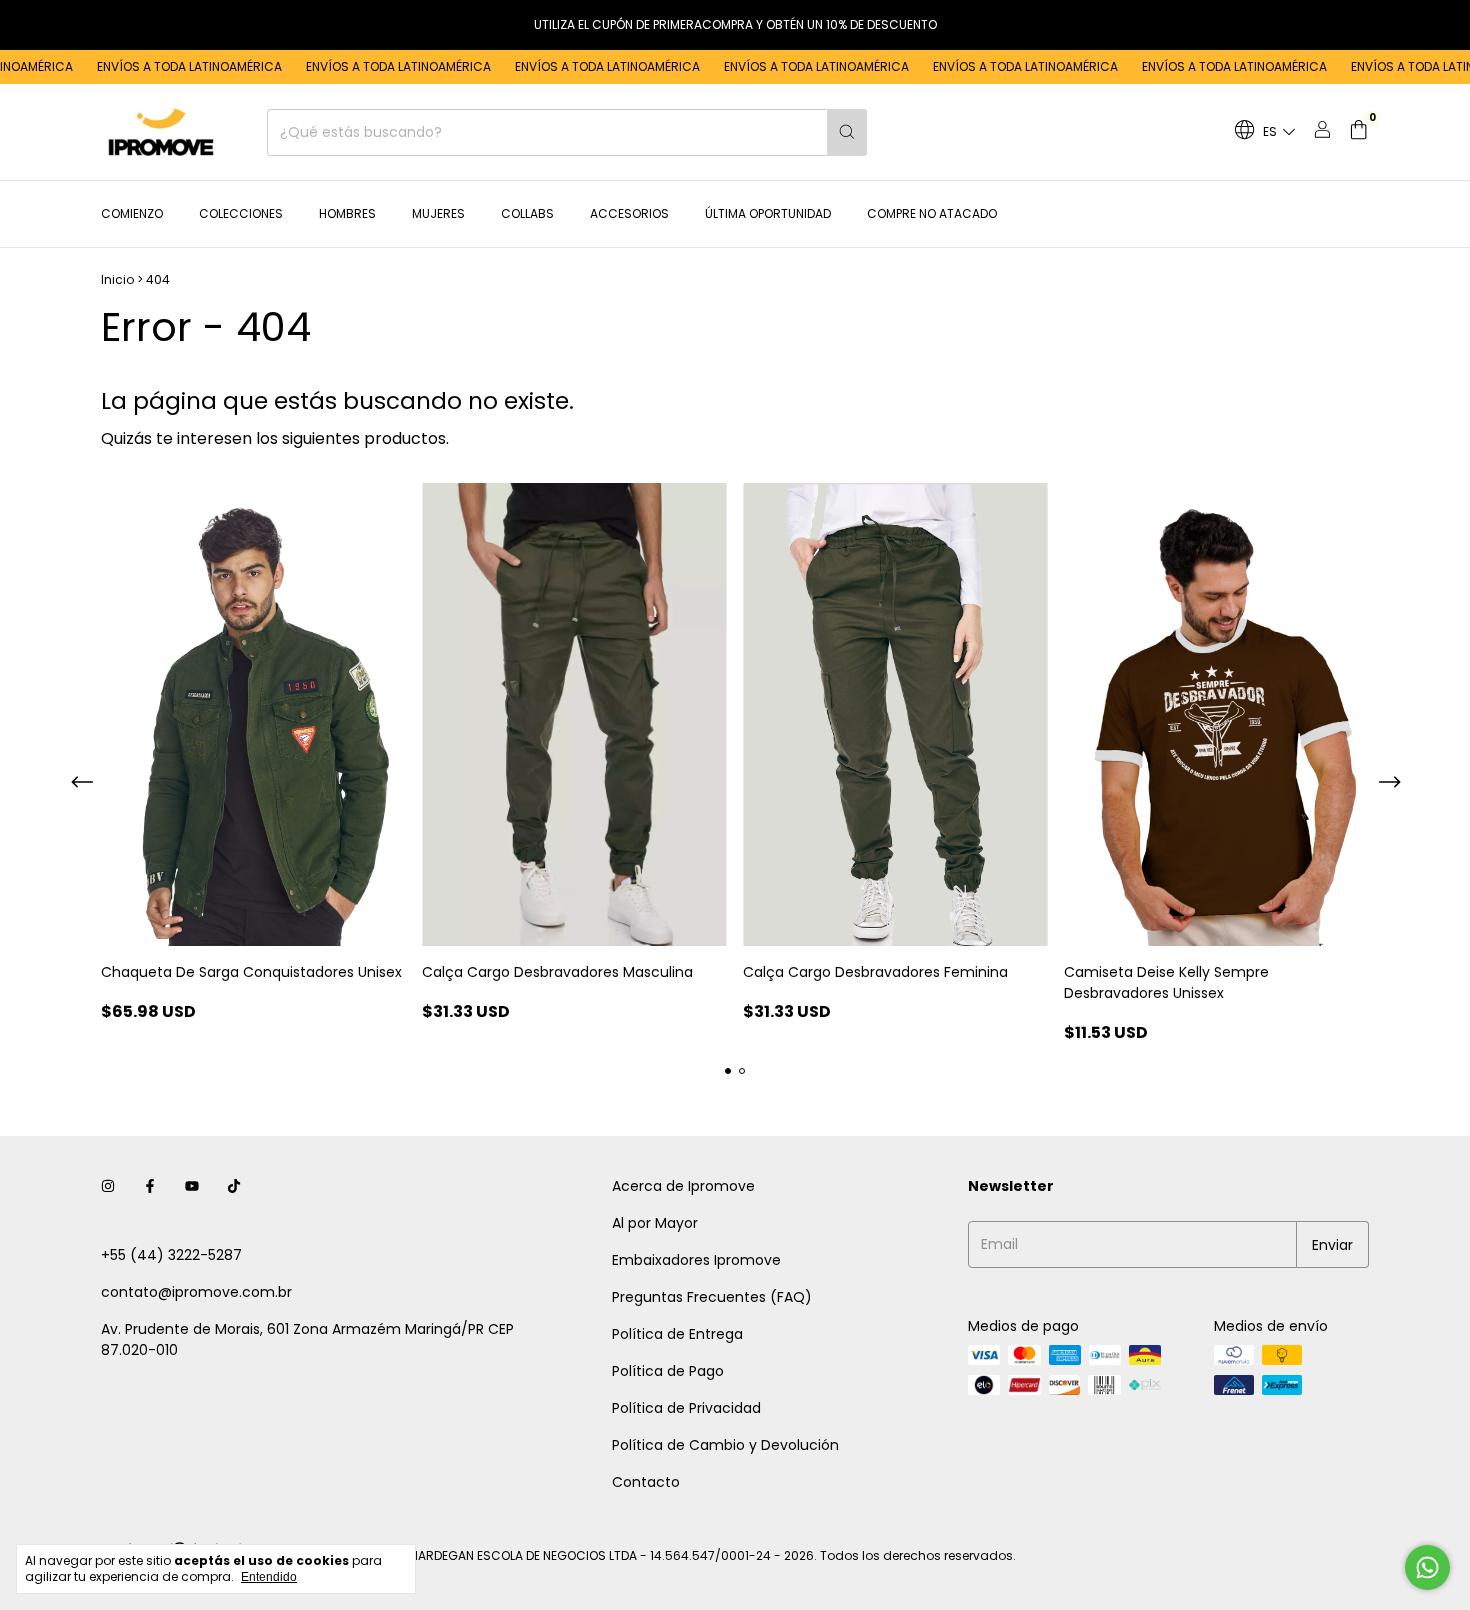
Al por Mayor (655, 1223)
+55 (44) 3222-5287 (171, 1255)
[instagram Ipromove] (108, 1186)
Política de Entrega (677, 1334)
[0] (1358, 132)
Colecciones (241, 213)
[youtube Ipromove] (192, 1186)
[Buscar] (847, 132)
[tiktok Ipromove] (234, 1186)
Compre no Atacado (932, 213)
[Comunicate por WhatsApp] (1427, 1567)
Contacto (646, 1482)
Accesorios (629, 213)
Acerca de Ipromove (683, 1186)
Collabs (527, 213)
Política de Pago (668, 1371)
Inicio (117, 279)
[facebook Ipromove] (150, 1186)
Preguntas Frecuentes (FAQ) (712, 1297)
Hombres (347, 213)
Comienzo (132, 213)
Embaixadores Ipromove (696, 1260)
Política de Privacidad (686, 1408)
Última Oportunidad (768, 213)
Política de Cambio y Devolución (725, 1445)
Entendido (269, 1577)
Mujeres (438, 213)
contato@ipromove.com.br (196, 1292)
